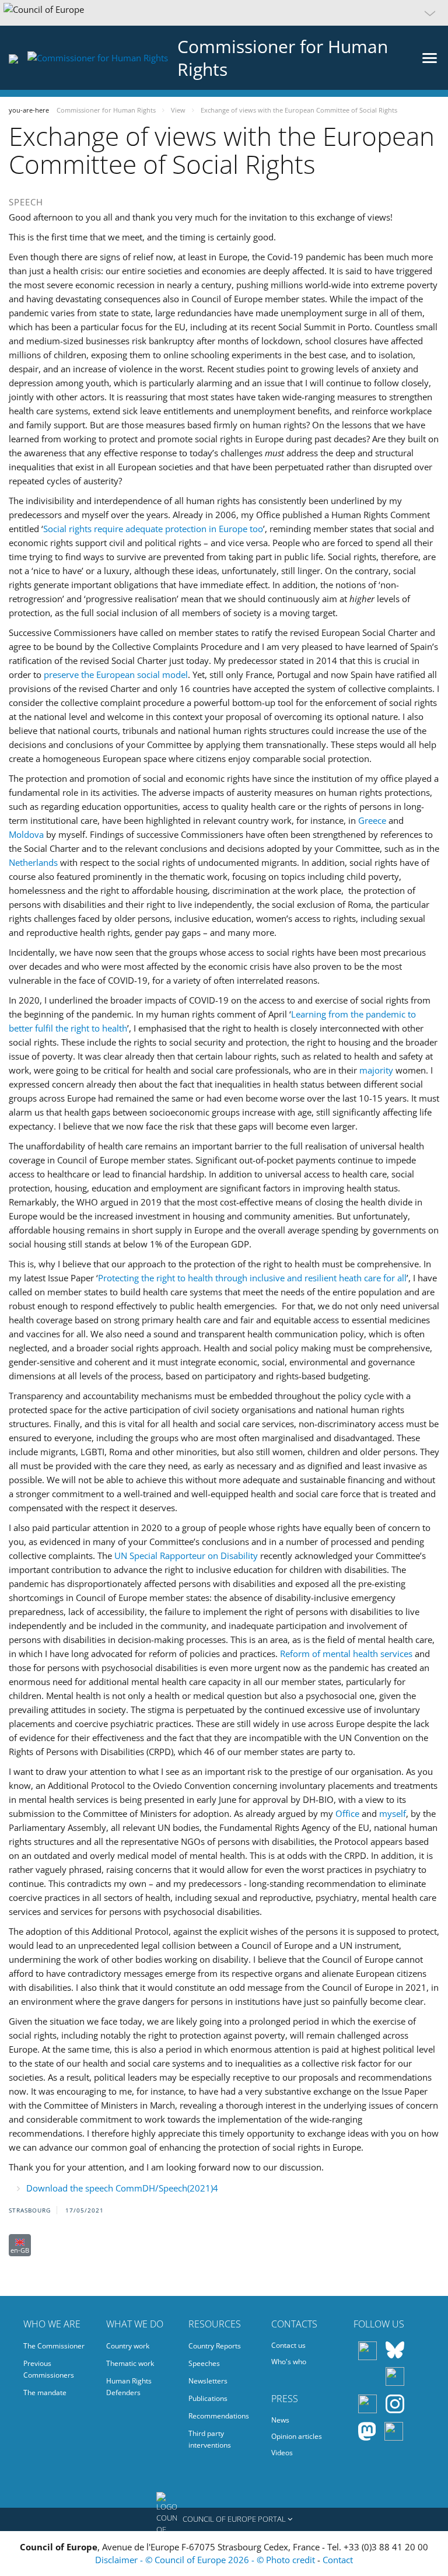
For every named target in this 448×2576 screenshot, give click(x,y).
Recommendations (219, 2416)
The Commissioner (54, 2346)
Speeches (204, 2363)
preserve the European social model (116, 674)
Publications (208, 2398)
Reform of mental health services (346, 1654)
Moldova (26, 834)
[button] (224, 13)
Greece (372, 820)
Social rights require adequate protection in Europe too (153, 529)
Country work (128, 2346)
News (280, 2420)
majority (376, 1070)
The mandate (45, 2393)
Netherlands (33, 862)
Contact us (288, 2345)
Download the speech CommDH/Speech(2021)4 (122, 2188)
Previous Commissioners (49, 2369)
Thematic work (130, 2363)
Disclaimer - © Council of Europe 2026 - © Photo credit (206, 2560)
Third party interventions (210, 2439)
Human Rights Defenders (129, 2387)
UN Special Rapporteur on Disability (186, 1556)
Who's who (289, 2362)
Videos (282, 2453)
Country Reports (215, 2346)
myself (393, 1813)
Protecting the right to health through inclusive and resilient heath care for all (252, 1278)
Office (347, 1813)
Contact (338, 2560)
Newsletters (208, 2381)
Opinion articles (297, 2436)
